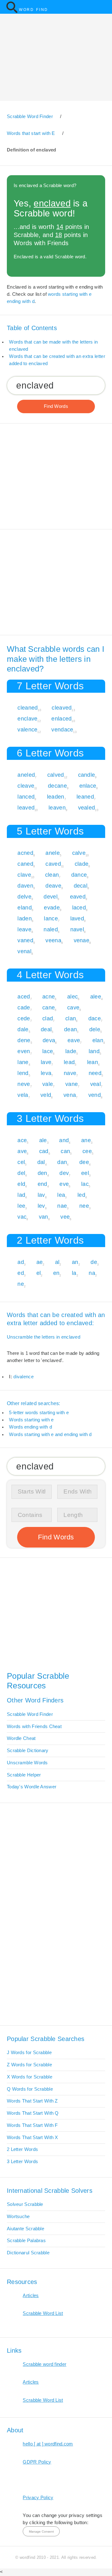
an (75, 1262)
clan (71, 1018)
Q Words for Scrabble (30, 2089)
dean (70, 1029)
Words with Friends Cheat (34, 1726)
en (56, 1273)
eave (74, 1040)
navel (77, 929)
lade (71, 1051)
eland (24, 907)
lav (41, 1195)
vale (48, 1084)
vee (65, 1217)
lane (23, 1062)
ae (40, 1262)
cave (73, 1007)
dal (41, 1162)
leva (46, 1073)
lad (21, 1195)
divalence (23, 1377)
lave (46, 1062)
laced (79, 907)
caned (25, 864)
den (42, 1173)
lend (23, 1073)
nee (84, 1206)
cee (87, 1151)
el (39, 1273)
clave (24, 875)
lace (48, 1051)
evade (52, 907)
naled (51, 929)
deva (49, 1040)
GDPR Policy (37, 2462)
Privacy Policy (38, 2498)
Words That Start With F (32, 2125)
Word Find (34, 10)
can (65, 1151)
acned (25, 853)
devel (50, 897)
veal (96, 1084)
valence (27, 729)
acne (49, 996)
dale (23, 1029)
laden (24, 918)
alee (96, 996)
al (57, 1262)
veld (46, 1095)
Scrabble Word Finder (30, 1714)
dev (64, 1173)
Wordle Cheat (21, 1738)
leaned (85, 797)
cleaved (62, 708)
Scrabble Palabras (26, 2241)
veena (53, 940)
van (44, 1217)
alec (72, 996)
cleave (26, 786)
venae (82, 940)
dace (95, 1018)
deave (53, 886)
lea (61, 1195)
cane (49, 1007)
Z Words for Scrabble (29, 2065)
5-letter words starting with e (39, 1413)
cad (44, 1151)
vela (23, 1095)
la (74, 1273)
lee (21, 1206)
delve (24, 897)
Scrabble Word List (43, 2313)
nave (70, 1073)
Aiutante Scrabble (26, 2229)
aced (24, 996)
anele (52, 853)
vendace (62, 729)
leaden (56, 797)
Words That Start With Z (32, 2101)
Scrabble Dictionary (28, 1751)
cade (24, 1007)
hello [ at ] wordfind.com (48, 2444)
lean (93, 1062)
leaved (26, 807)
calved (56, 775)
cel (21, 1162)
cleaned (28, 708)
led (81, 1195)
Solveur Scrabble (25, 2204)
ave (22, 1151)
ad (21, 1262)
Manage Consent (41, 2531)
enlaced (61, 718)
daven (25, 886)
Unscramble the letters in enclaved (44, 1337)
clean (52, 875)
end (42, 1184)
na (92, 1273)
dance (79, 875)
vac (22, 1217)
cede (24, 1018)
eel (85, 1173)
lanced (26, 797)
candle (87, 775)
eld (21, 1184)
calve (79, 853)
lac (85, 1184)
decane (57, 786)
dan (62, 1162)
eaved (78, 897)
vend (95, 1095)
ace (22, 1140)
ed (21, 1273)
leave (24, 929)
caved (53, 864)
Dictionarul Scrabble (28, 2253)
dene (24, 1040)
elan (98, 1040)
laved (77, 918)
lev (41, 1206)
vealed (87, 807)
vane (72, 1084)
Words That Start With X (33, 2138)
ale (43, 1140)
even (24, 1051)
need (95, 1073)
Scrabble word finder (44, 2364)
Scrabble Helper (24, 1775)
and (64, 1140)
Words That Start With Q (33, 2113)
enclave (27, 718)
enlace (88, 786)
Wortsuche (18, 2217)
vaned (25, 940)
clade (82, 864)
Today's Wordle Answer (32, 1787)
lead (69, 1062)
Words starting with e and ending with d (50, 1434)
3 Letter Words (22, 2162)
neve (24, 1084)
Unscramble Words (27, 1763)
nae (62, 1206)
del (21, 1173)
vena (70, 1095)
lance (51, 918)
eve (64, 1184)
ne (21, 1284)
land (94, 1051)
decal (81, 886)
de (94, 1262)
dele (95, 1029)
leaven (57, 807)
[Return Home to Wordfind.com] (12, 12)
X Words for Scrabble (30, 2077)
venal (24, 951)
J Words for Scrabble (29, 2053)
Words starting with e (31, 1420)
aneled (26, 775)
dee (84, 1162)
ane (86, 1140)
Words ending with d (30, 1427)
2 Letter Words (22, 2149)
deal (46, 1029)
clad (48, 1018)
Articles (31, 2296)
